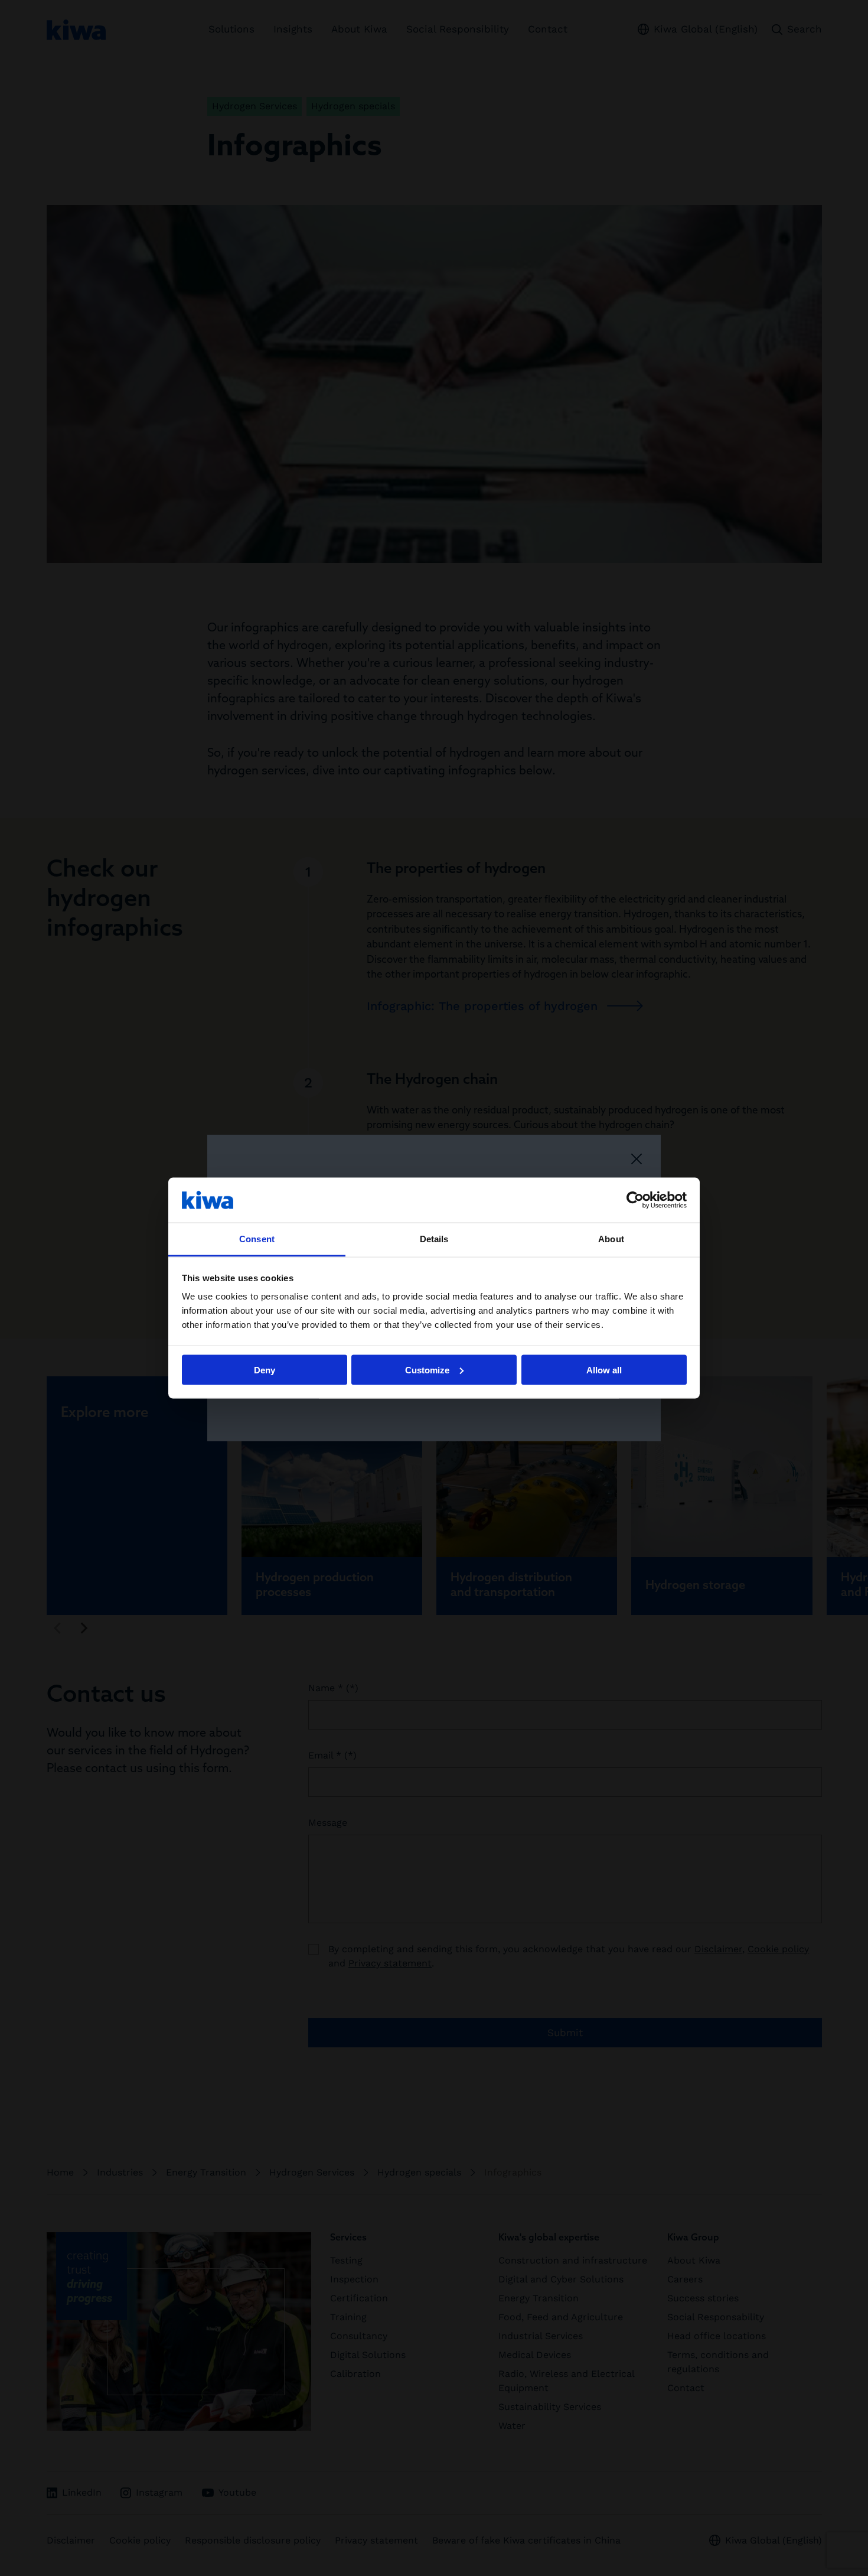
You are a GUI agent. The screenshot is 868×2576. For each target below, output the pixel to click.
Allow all (604, 1370)
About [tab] (611, 1239)
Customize (427, 1370)
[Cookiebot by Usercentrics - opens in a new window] (635, 1200)
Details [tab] (434, 1239)
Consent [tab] (257, 1239)
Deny (265, 1370)
